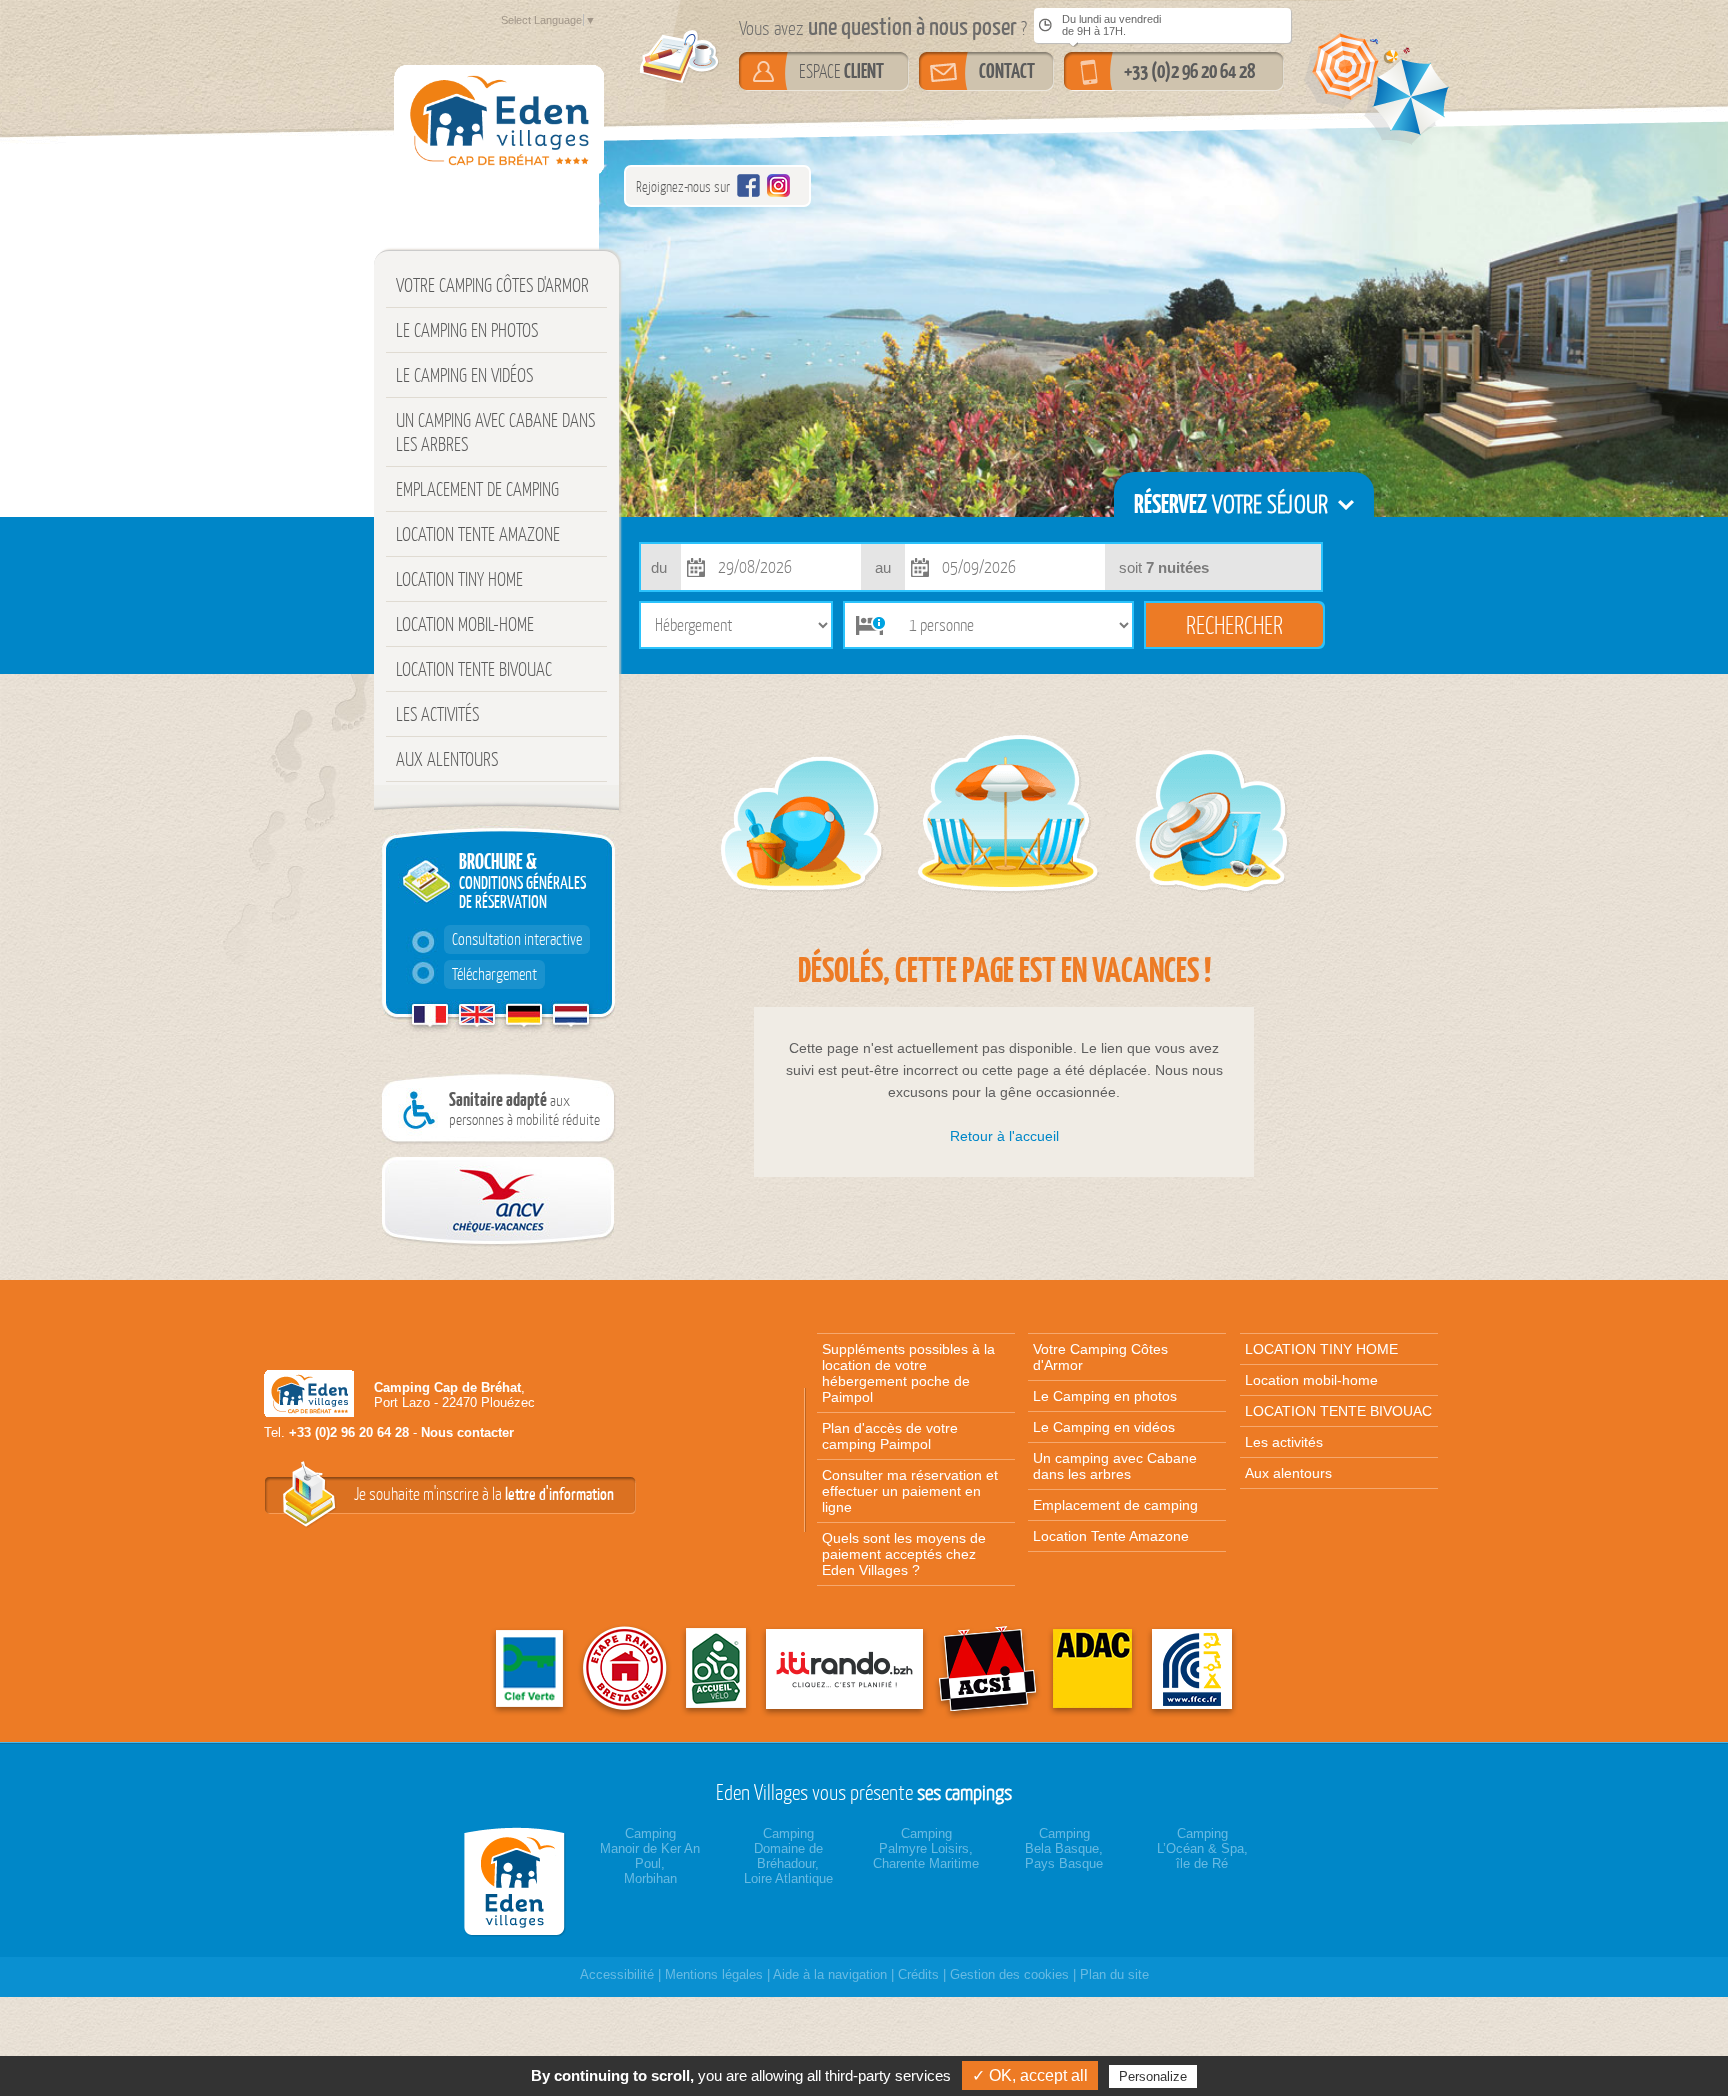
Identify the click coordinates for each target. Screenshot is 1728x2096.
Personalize (1153, 2076)
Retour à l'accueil (1004, 1136)
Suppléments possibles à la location (908, 1373)
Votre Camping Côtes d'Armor (492, 285)
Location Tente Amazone (478, 534)
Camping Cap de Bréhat (447, 1387)
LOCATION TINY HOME (459, 579)
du (659, 567)
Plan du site (1114, 1974)
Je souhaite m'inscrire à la (484, 1494)
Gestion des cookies (1009, 1974)
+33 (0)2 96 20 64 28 (1189, 71)
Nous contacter (467, 1432)
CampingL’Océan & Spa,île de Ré (1202, 1848)
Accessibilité (617, 1974)
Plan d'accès (890, 1436)
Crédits (918, 1974)
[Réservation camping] (519, 1881)
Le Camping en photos (467, 330)
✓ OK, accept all (1030, 2075)
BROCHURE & (519, 916)
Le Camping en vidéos (464, 375)
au (883, 567)
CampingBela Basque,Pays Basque (1064, 1848)
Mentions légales (714, 1974)
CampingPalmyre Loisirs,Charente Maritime (926, 1848)
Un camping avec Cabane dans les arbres (495, 432)
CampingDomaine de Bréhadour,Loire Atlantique (788, 1856)
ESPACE (841, 71)
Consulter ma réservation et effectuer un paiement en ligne (910, 1491)
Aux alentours (447, 759)
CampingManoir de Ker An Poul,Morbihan (650, 1856)
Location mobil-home (465, 624)
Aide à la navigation (830, 1974)
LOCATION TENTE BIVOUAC (474, 669)
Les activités (437, 714)
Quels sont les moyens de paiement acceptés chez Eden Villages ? (904, 1554)
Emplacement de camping (477, 489)
